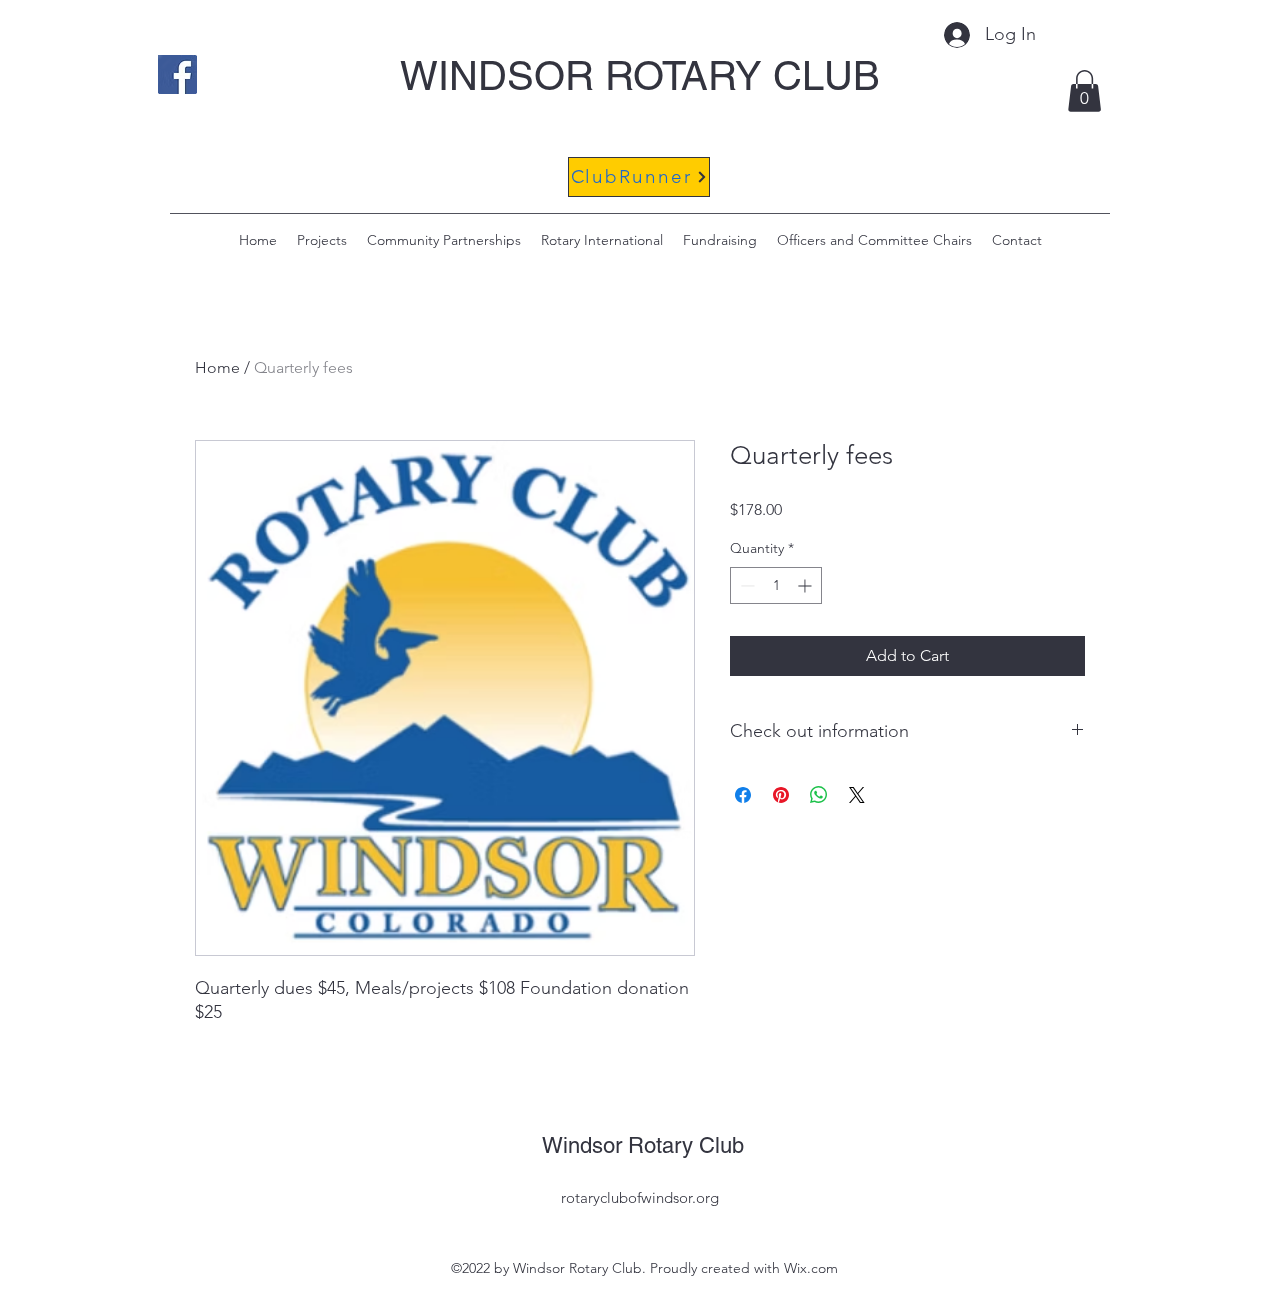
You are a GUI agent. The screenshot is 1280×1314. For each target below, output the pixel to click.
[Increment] (806, 585)
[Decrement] (745, 585)
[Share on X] (857, 795)
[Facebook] (177, 74)
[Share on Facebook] (743, 795)
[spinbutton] (776, 585)
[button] (1084, 91)
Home (217, 367)
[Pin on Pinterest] (781, 795)
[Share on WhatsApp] (819, 795)
